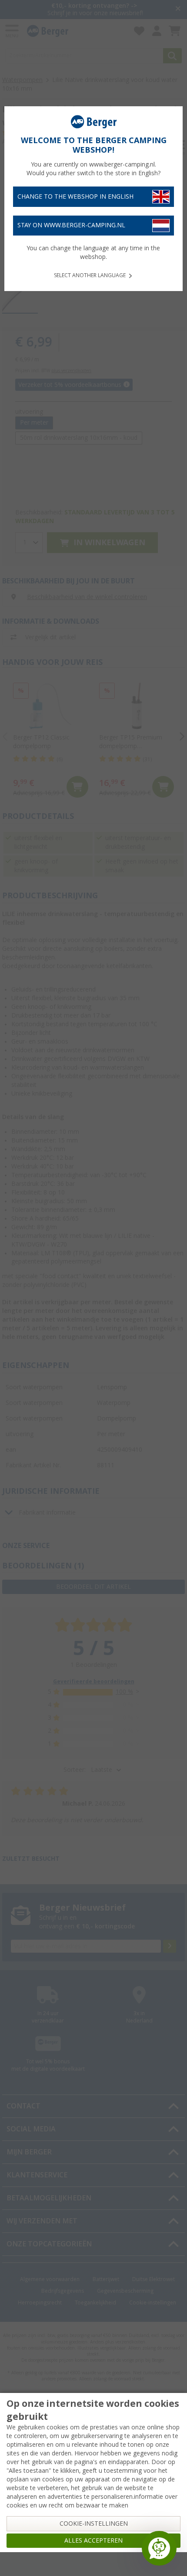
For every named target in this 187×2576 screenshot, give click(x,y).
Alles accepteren (93, 2540)
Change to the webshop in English (75, 196)
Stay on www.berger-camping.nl (71, 225)
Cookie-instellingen (94, 2524)
